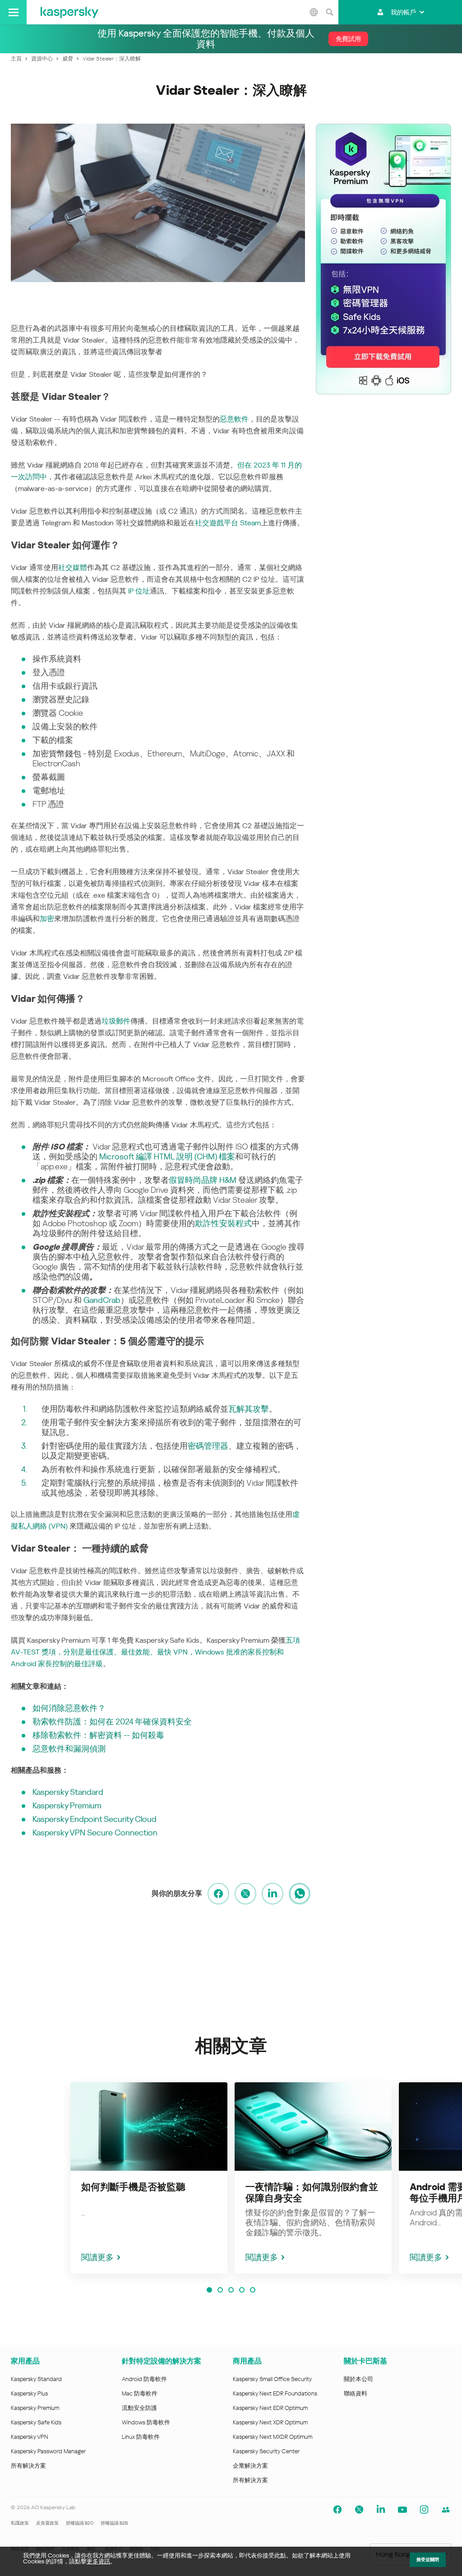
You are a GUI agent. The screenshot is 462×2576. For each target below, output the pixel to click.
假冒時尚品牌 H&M (203, 1180)
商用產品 (247, 2361)
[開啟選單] (13, 12)
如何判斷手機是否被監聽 (133, 2187)
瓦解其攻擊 (249, 1409)
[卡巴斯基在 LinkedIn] (381, 2510)
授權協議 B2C (80, 2523)
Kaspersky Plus (29, 2393)
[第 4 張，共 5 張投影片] (242, 2290)
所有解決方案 (28, 2466)
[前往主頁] (69, 12)
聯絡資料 (356, 2393)
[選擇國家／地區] (314, 12)
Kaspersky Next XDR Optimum (270, 2422)
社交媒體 (73, 568)
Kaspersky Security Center (266, 2451)
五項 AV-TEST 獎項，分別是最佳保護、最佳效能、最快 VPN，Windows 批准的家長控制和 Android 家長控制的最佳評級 (155, 1652)
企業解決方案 (250, 2466)
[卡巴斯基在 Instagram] (424, 2510)
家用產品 (25, 2361)
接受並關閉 (428, 2560)
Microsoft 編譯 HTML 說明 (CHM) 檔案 (167, 1156)
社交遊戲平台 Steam (228, 523)
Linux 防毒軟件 (141, 2437)
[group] (149, 2178)
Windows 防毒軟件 (146, 2422)
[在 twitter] (245, 1894)
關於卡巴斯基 (365, 2361)
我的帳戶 (403, 12)
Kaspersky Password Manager (48, 2451)
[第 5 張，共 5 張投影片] (253, 2290)
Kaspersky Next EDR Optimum (270, 2408)
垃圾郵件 (116, 1021)
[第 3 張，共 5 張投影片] (231, 2290)
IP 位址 (139, 591)
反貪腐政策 (47, 2523)
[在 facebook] (218, 1894)
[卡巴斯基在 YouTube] (402, 2510)
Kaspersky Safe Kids (36, 2422)
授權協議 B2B (114, 2523)
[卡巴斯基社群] (446, 2510)
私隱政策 (20, 2523)
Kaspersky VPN (30, 2437)
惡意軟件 (234, 419)
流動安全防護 (139, 2408)
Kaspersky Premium (35, 2408)
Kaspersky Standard (36, 2379)
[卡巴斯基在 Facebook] (337, 2510)
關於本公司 (358, 2379)
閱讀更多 (97, 2257)
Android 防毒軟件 (144, 2379)
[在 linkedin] (273, 1894)
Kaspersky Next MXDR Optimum (273, 2437)
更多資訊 (98, 2561)
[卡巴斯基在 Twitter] (359, 2510)
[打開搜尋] (329, 12)
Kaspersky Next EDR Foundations (275, 2393)
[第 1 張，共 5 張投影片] (209, 2290)
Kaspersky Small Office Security (273, 2379)
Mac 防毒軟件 (140, 2393)
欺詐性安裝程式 (223, 1223)
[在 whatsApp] (300, 1894)
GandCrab (102, 1300)
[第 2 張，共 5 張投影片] (220, 2290)
